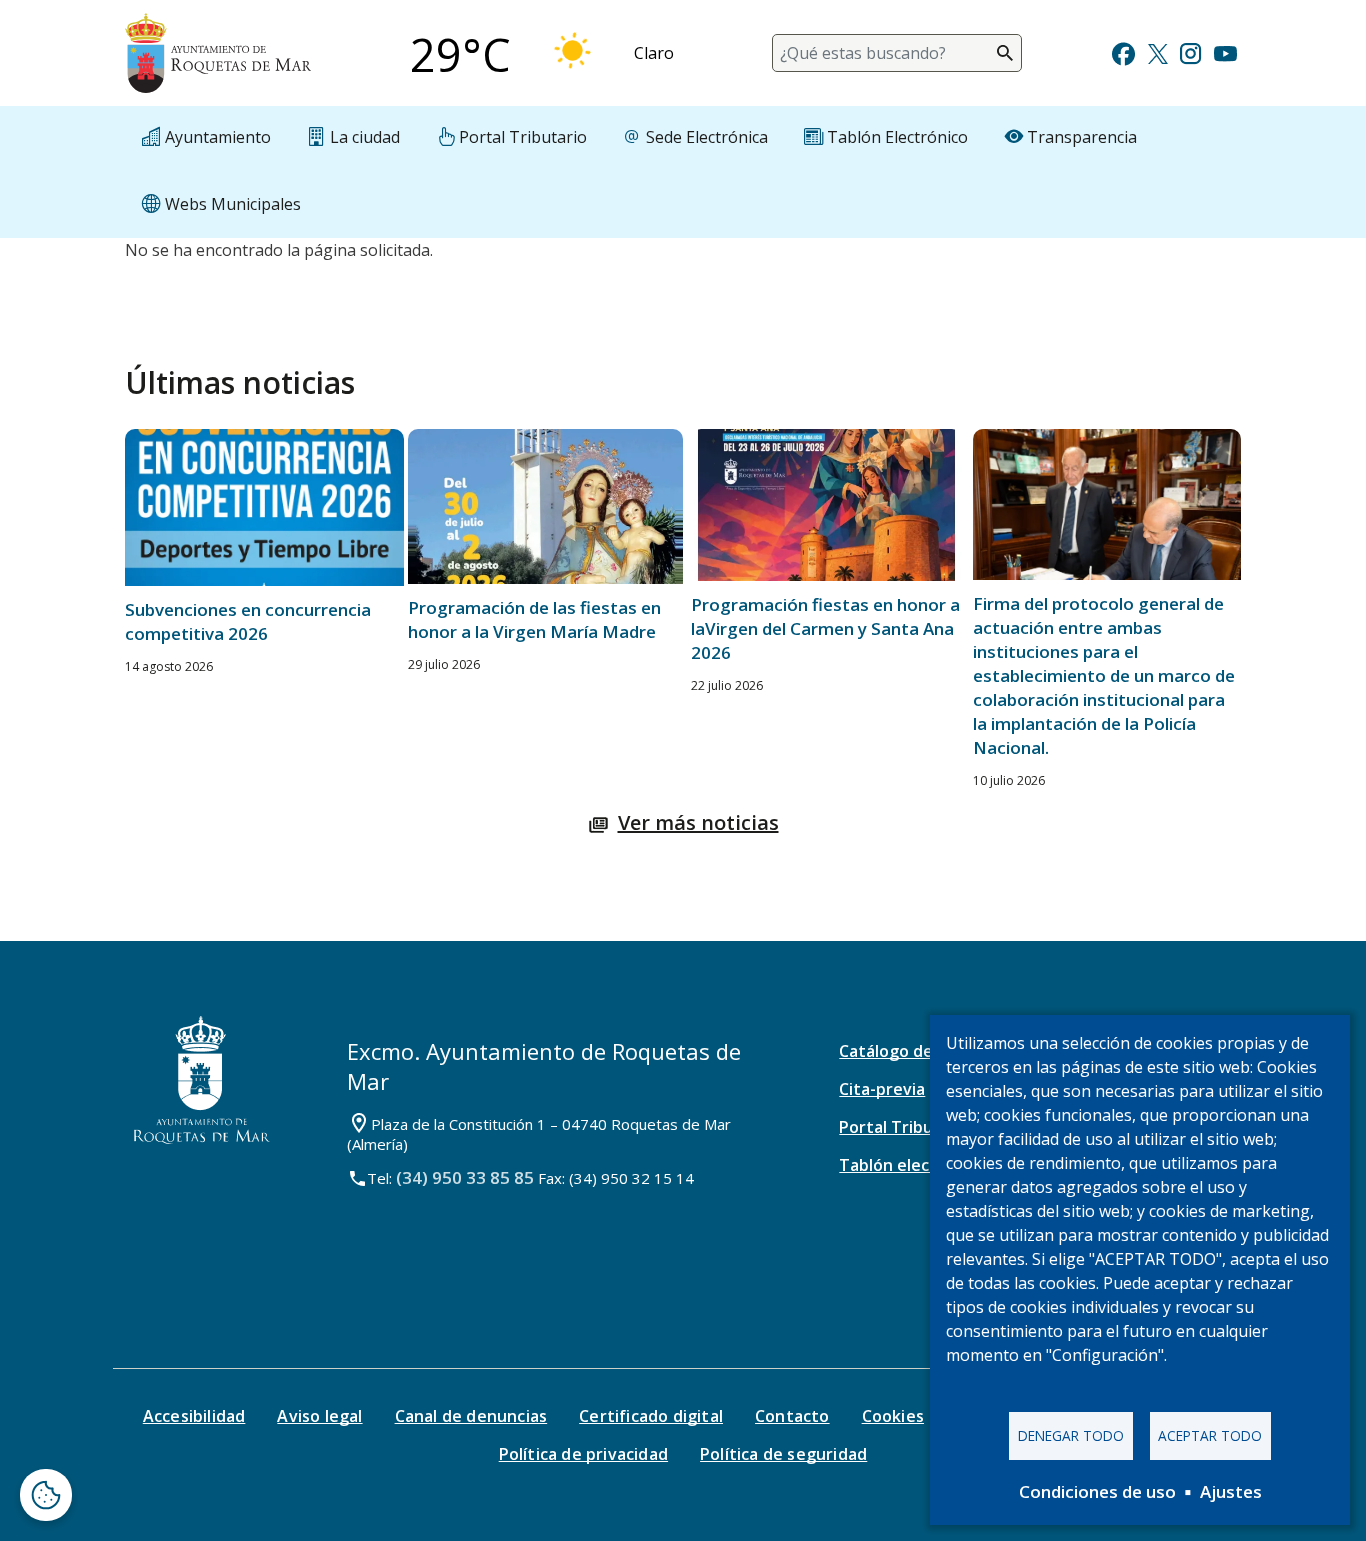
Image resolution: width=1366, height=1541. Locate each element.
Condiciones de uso (1097, 1491)
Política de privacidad (583, 1454)
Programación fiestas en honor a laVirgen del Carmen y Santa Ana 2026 (825, 628)
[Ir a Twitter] (1158, 51)
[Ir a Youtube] (1225, 51)
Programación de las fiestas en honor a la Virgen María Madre (534, 619)
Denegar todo (1071, 1435)
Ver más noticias (698, 822)
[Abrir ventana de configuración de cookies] (46, 1495)
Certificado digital (651, 1416)
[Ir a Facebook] (1123, 51)
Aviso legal (319, 1416)
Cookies (893, 1416)
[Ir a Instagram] (1190, 51)
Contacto (792, 1416)
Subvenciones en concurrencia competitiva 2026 (248, 621)
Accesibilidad (194, 1416)
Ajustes (1231, 1491)
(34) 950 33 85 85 (465, 1177)
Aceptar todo (1210, 1435)
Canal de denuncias (471, 1416)
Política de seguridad (783, 1454)
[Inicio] (218, 53)
